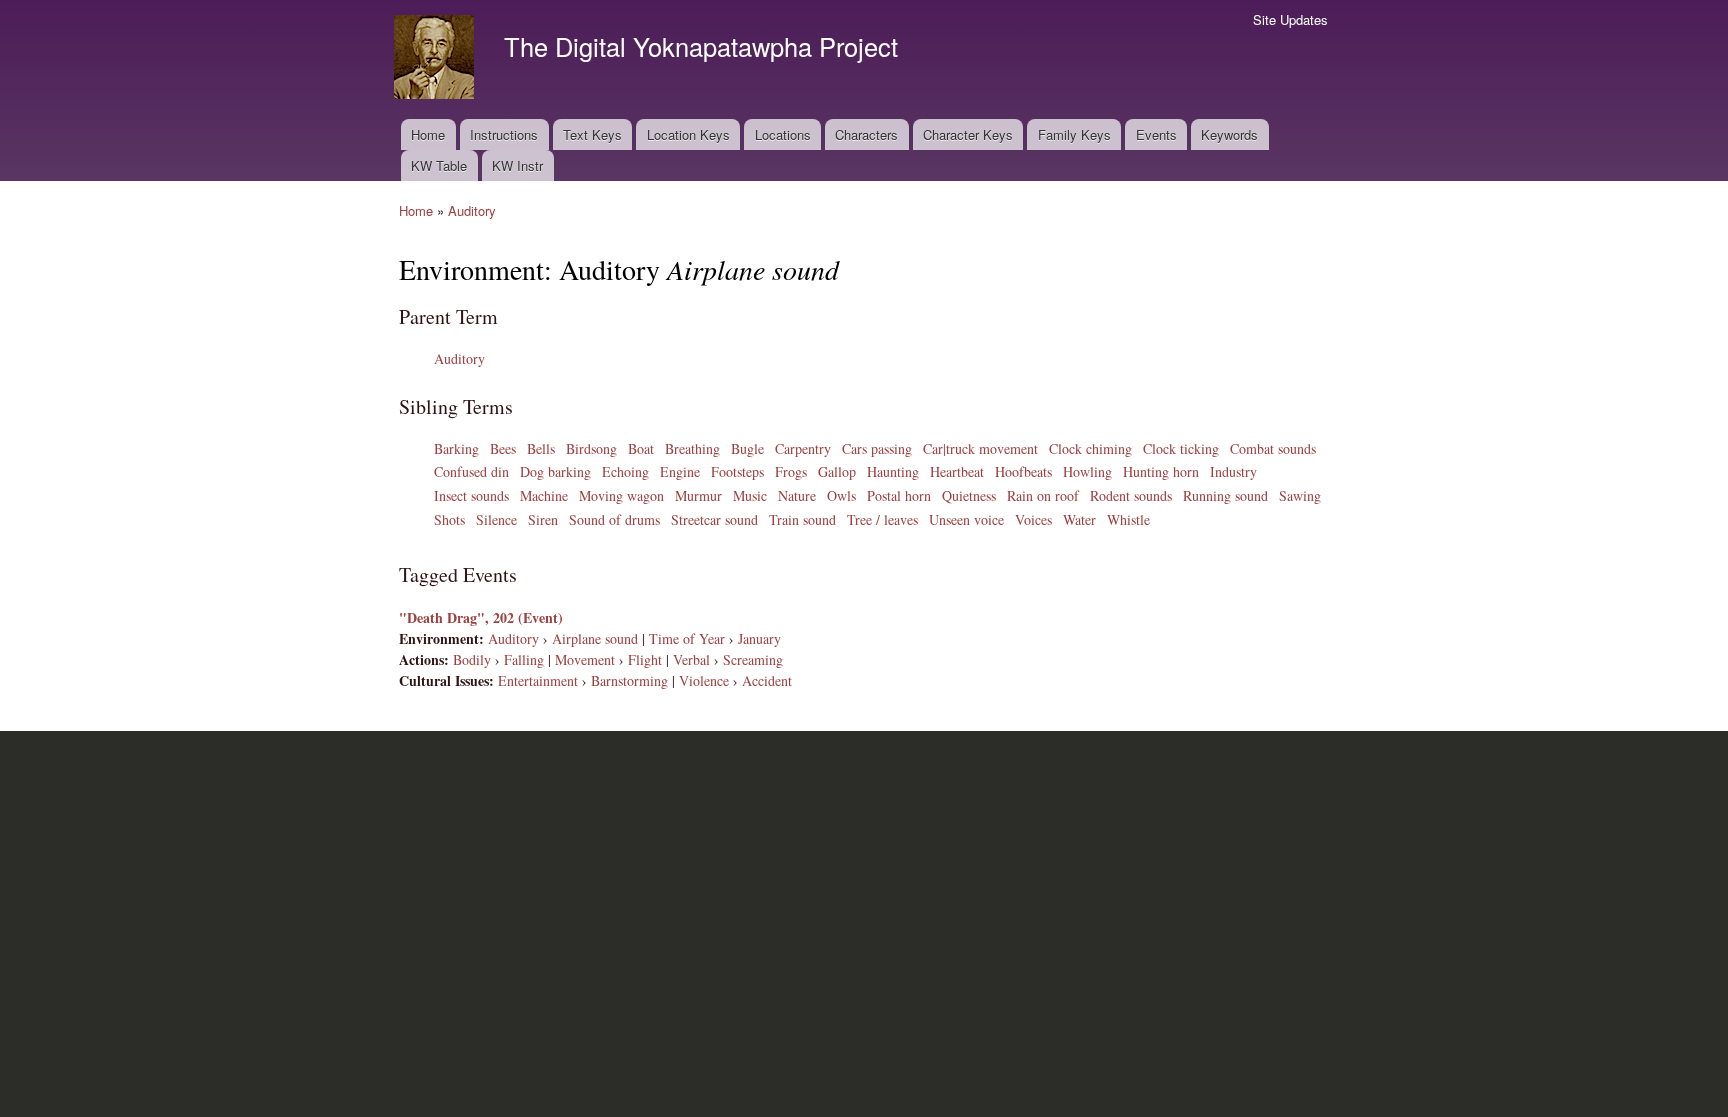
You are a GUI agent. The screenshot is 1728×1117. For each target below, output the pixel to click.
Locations (783, 134)
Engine (680, 471)
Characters (866, 134)
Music (750, 495)
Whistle (1128, 519)
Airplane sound (595, 638)
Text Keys (592, 134)
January (759, 638)
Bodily (472, 659)
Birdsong (591, 448)
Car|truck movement (980, 448)
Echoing (625, 471)
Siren (543, 519)
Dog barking (555, 471)
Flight (645, 659)
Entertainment (538, 680)
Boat (641, 448)
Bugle (747, 448)
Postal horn (899, 495)
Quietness (969, 495)
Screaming (753, 659)
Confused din (471, 471)
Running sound (1225, 495)
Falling (524, 659)
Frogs (791, 471)
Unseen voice (966, 519)
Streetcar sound (714, 519)
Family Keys (1074, 134)
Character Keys (968, 134)
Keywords (1229, 134)
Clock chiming (1090, 448)
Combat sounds (1273, 448)
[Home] (436, 59)
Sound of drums (614, 519)
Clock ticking (1181, 448)
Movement (585, 659)
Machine (544, 495)
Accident (767, 680)
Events (1156, 134)
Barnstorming (629, 680)
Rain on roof (1043, 495)
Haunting (893, 471)
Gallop (837, 471)
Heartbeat (957, 471)
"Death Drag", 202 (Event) (481, 617)
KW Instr (517, 165)
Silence (496, 519)
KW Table (439, 165)
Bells (541, 448)
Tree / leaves (882, 519)
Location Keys (688, 134)
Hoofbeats (1023, 471)
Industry (1233, 471)
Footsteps (737, 471)
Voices (1033, 519)
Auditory (472, 210)
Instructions (504, 134)
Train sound (802, 519)
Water (1079, 519)
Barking (456, 448)
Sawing (1300, 495)
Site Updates (1290, 19)
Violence (704, 680)
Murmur (698, 495)
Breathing (692, 448)
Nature (797, 495)
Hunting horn (1161, 471)
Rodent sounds (1131, 495)
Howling (1087, 471)
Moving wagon (621, 495)
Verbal (691, 659)
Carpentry (803, 448)
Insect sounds (471, 495)
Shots (449, 519)
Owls (841, 495)
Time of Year (687, 638)
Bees (503, 448)
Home (428, 134)
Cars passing (877, 448)
